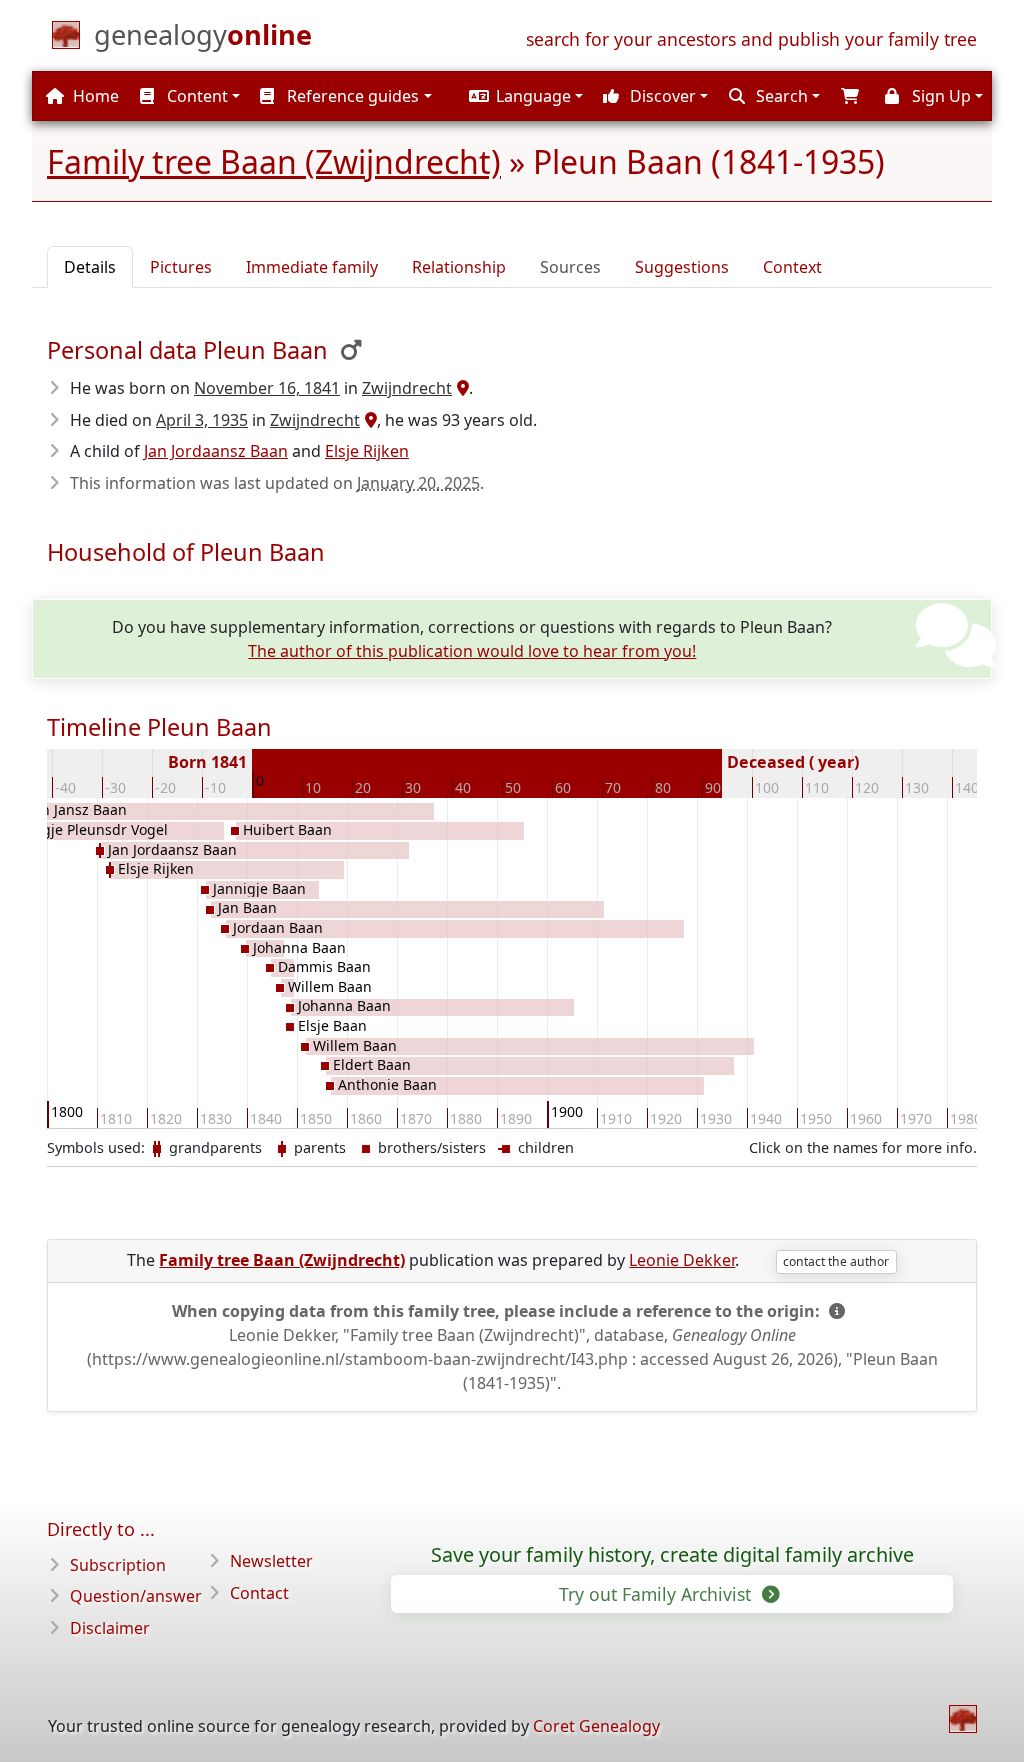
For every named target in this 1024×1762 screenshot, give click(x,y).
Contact (259, 1593)
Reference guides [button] (351, 96)
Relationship (459, 267)
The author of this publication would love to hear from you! (472, 651)
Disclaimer (110, 1628)
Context (792, 267)
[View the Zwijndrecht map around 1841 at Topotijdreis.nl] (460, 388)
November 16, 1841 (267, 388)
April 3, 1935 (202, 420)
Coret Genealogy (596, 1726)
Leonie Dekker (682, 1260)
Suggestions (682, 267)
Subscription (118, 1565)
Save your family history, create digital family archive (672, 1555)
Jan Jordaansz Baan (216, 451)
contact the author (836, 1261)
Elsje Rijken (367, 451)
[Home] (963, 1719)
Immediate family (312, 267)
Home (94, 96)
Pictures (181, 267)
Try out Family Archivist (657, 1594)
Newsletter (271, 1561)
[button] (523, 96)
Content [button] (195, 96)
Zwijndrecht (407, 388)
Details (90, 267)
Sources (570, 267)
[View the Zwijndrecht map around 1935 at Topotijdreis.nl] (368, 420)
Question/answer (136, 1596)
